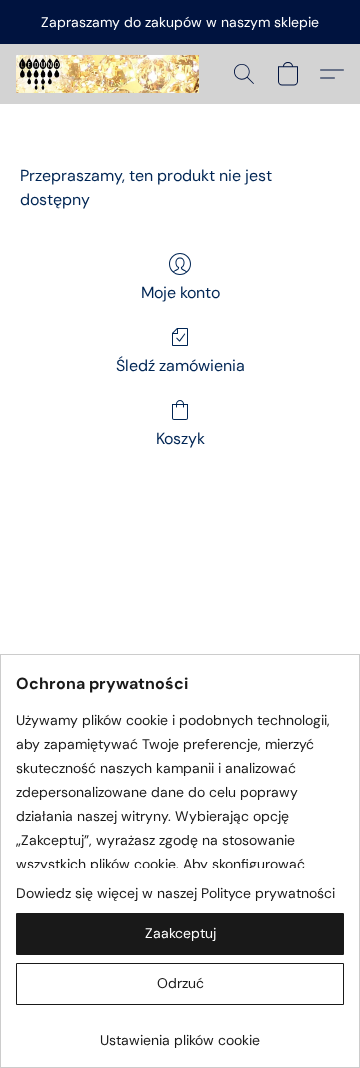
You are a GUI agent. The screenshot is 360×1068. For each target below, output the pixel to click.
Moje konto (180, 292)
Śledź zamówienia (180, 365)
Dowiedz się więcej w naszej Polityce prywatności (175, 893)
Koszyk (180, 438)
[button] (112, 74)
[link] (180, 1032)
